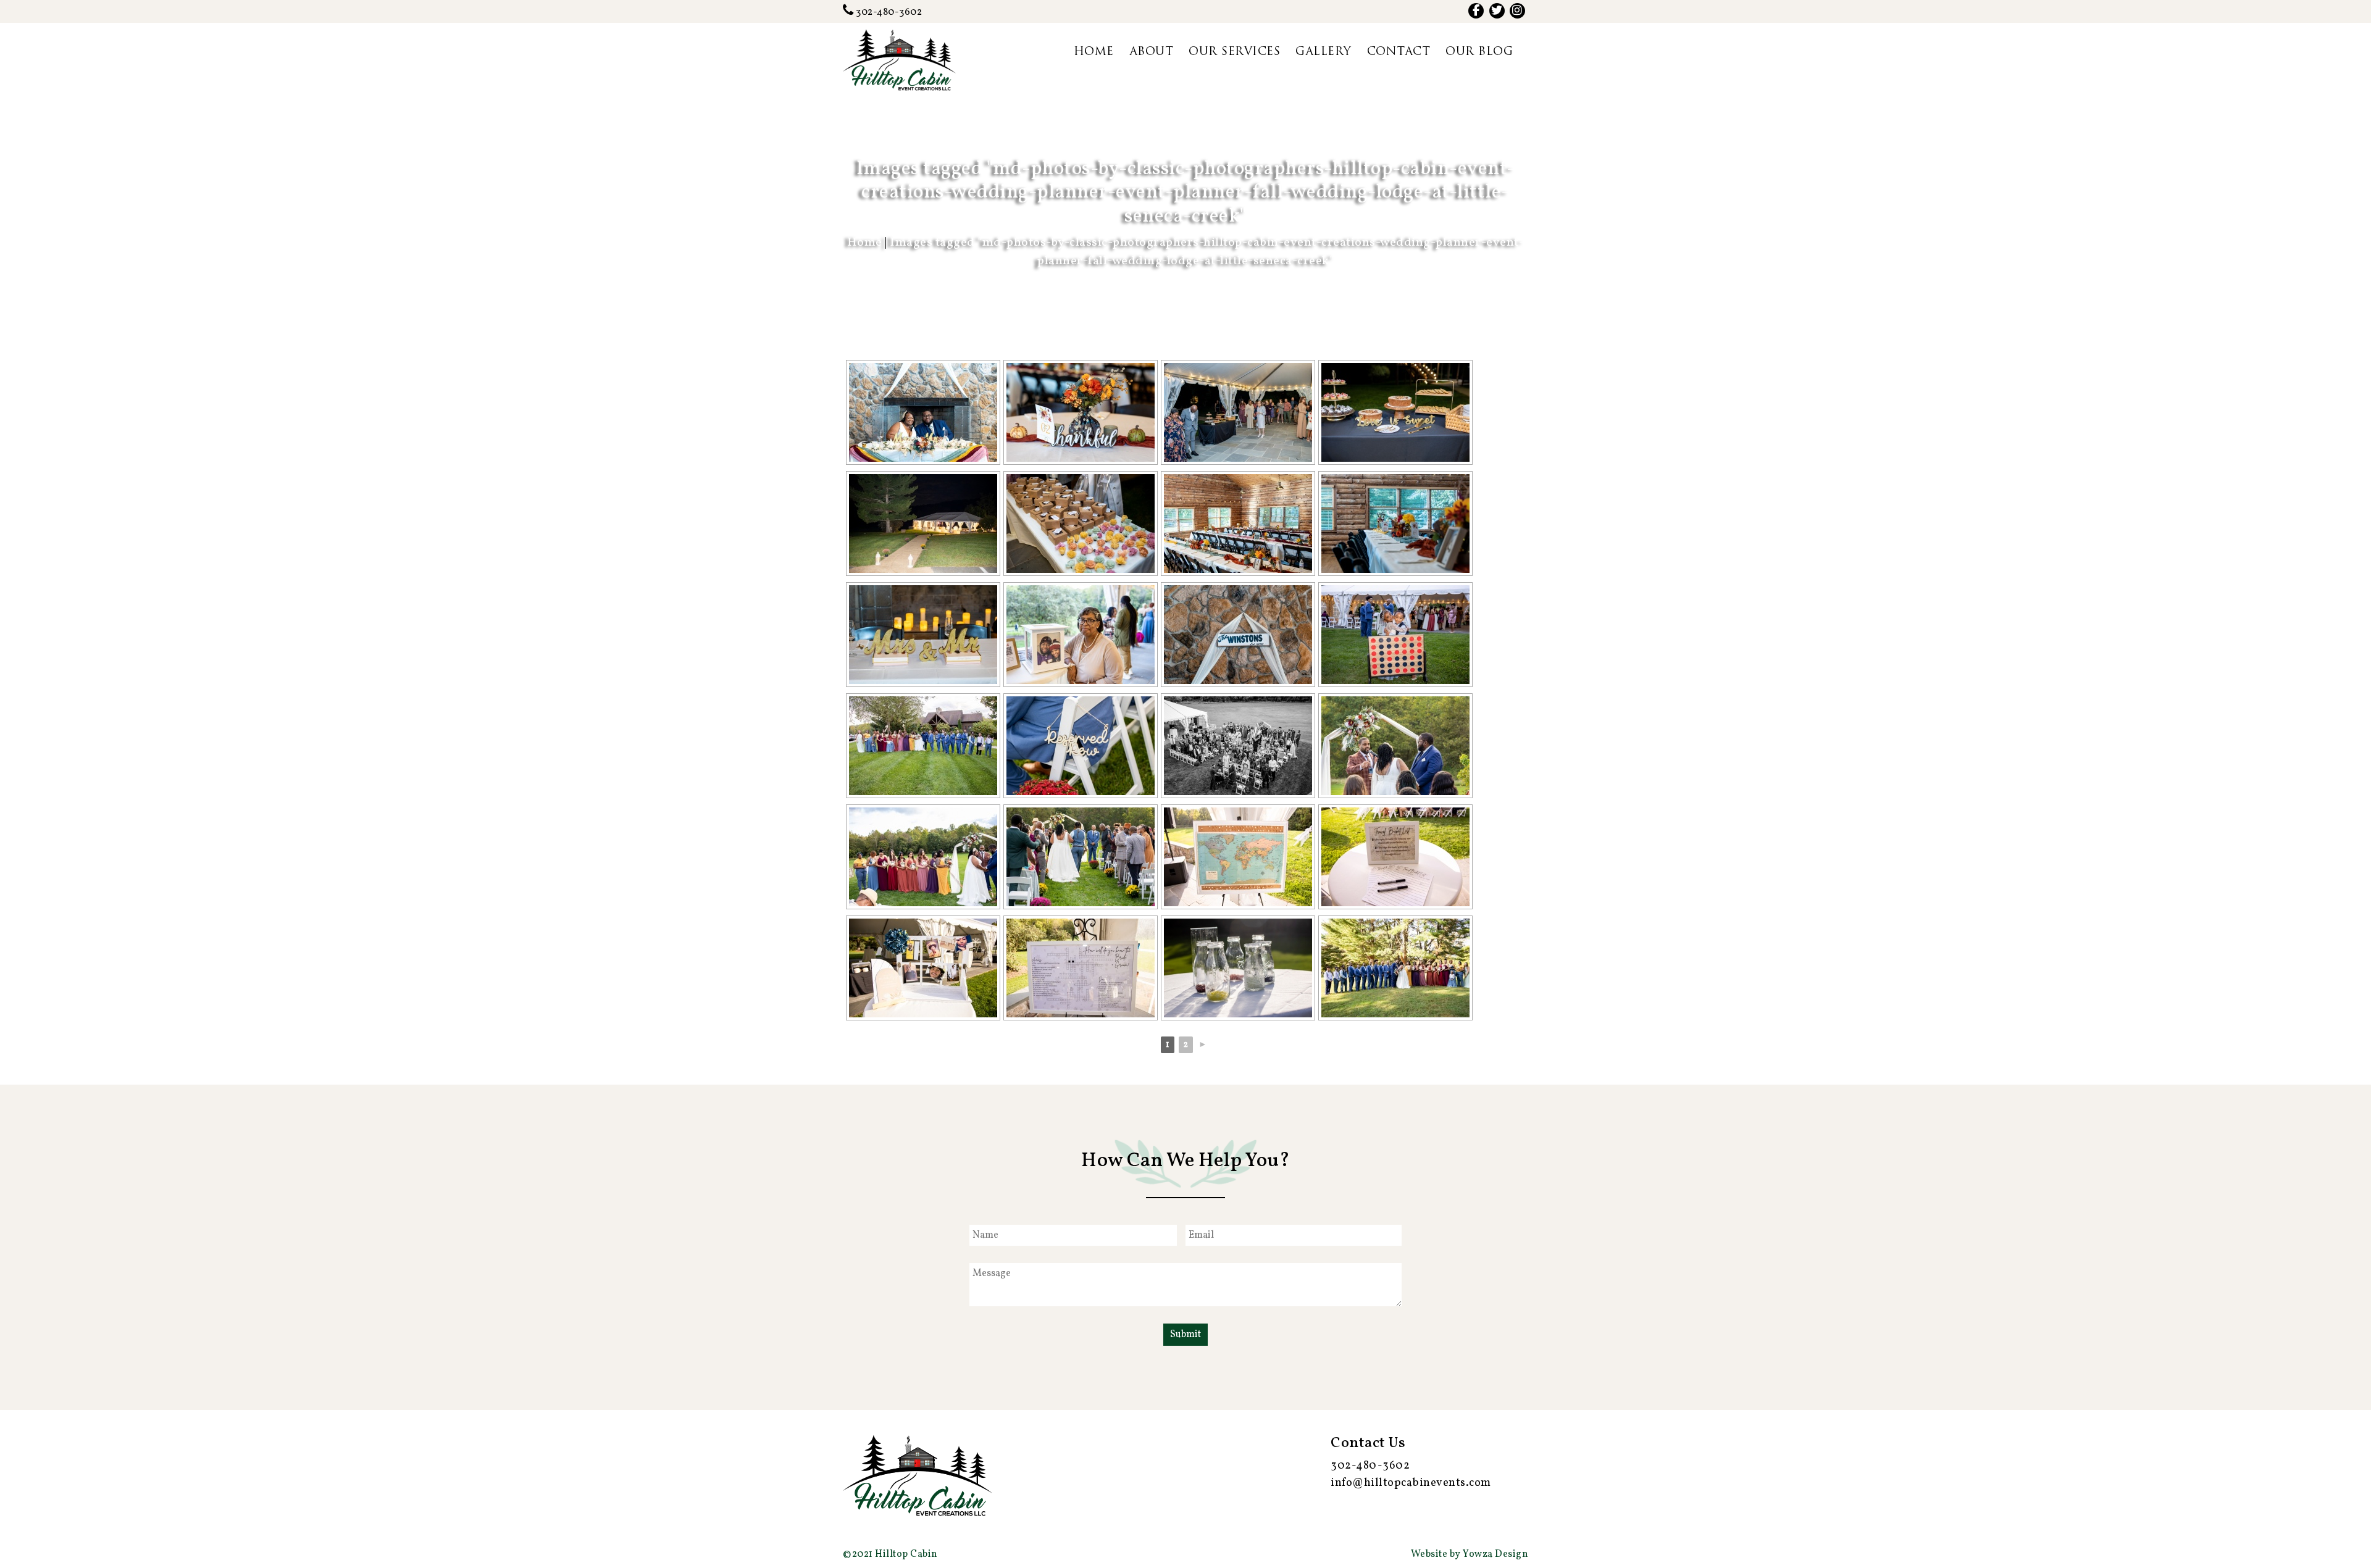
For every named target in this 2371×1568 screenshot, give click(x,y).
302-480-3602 (888, 12)
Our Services (1234, 52)
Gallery (1323, 52)
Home (1094, 52)
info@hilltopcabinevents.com (1411, 1483)
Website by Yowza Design (1470, 1554)
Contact (1399, 52)
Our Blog (1479, 52)
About (1152, 52)
